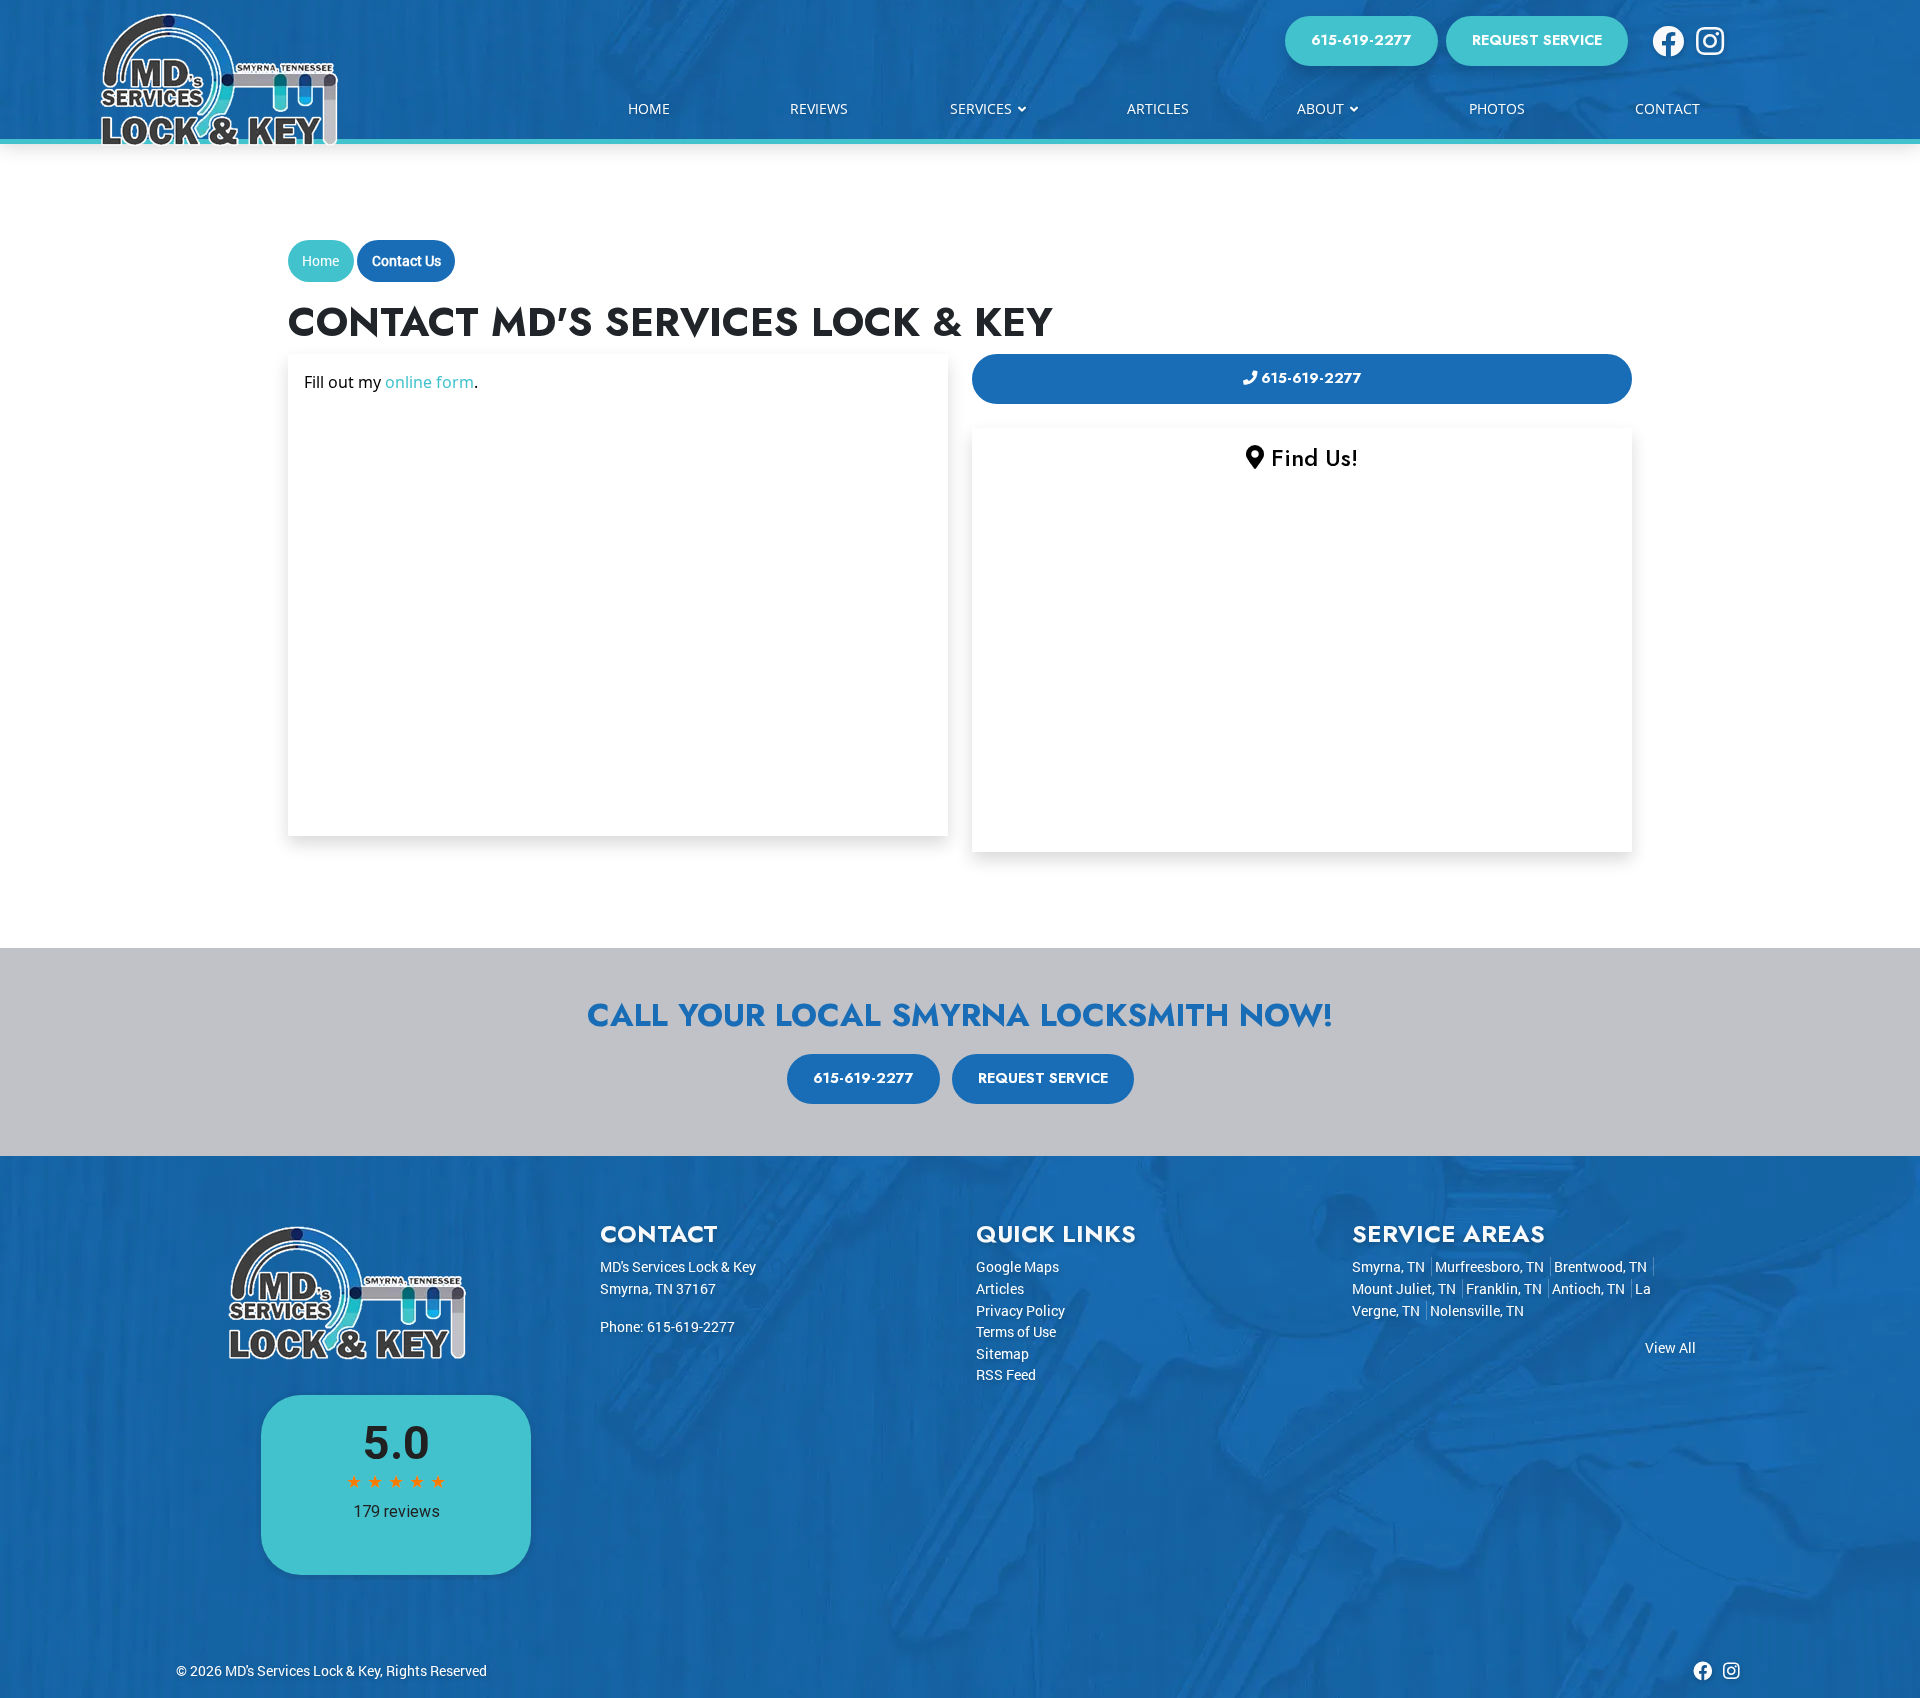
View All (1670, 1347)
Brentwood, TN (1600, 1266)
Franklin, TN (1504, 1288)
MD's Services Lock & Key (302, 1670)
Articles (1000, 1288)
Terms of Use (1016, 1331)
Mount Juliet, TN (1404, 1288)
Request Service (1537, 40)
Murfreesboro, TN (1489, 1266)
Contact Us (406, 260)
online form (429, 382)
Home (320, 260)
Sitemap (1002, 1353)
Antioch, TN (1588, 1288)
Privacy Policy (1020, 1310)
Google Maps (1017, 1266)
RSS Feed (1006, 1374)
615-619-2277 (1361, 40)
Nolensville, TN (1477, 1310)
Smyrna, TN (1388, 1266)
